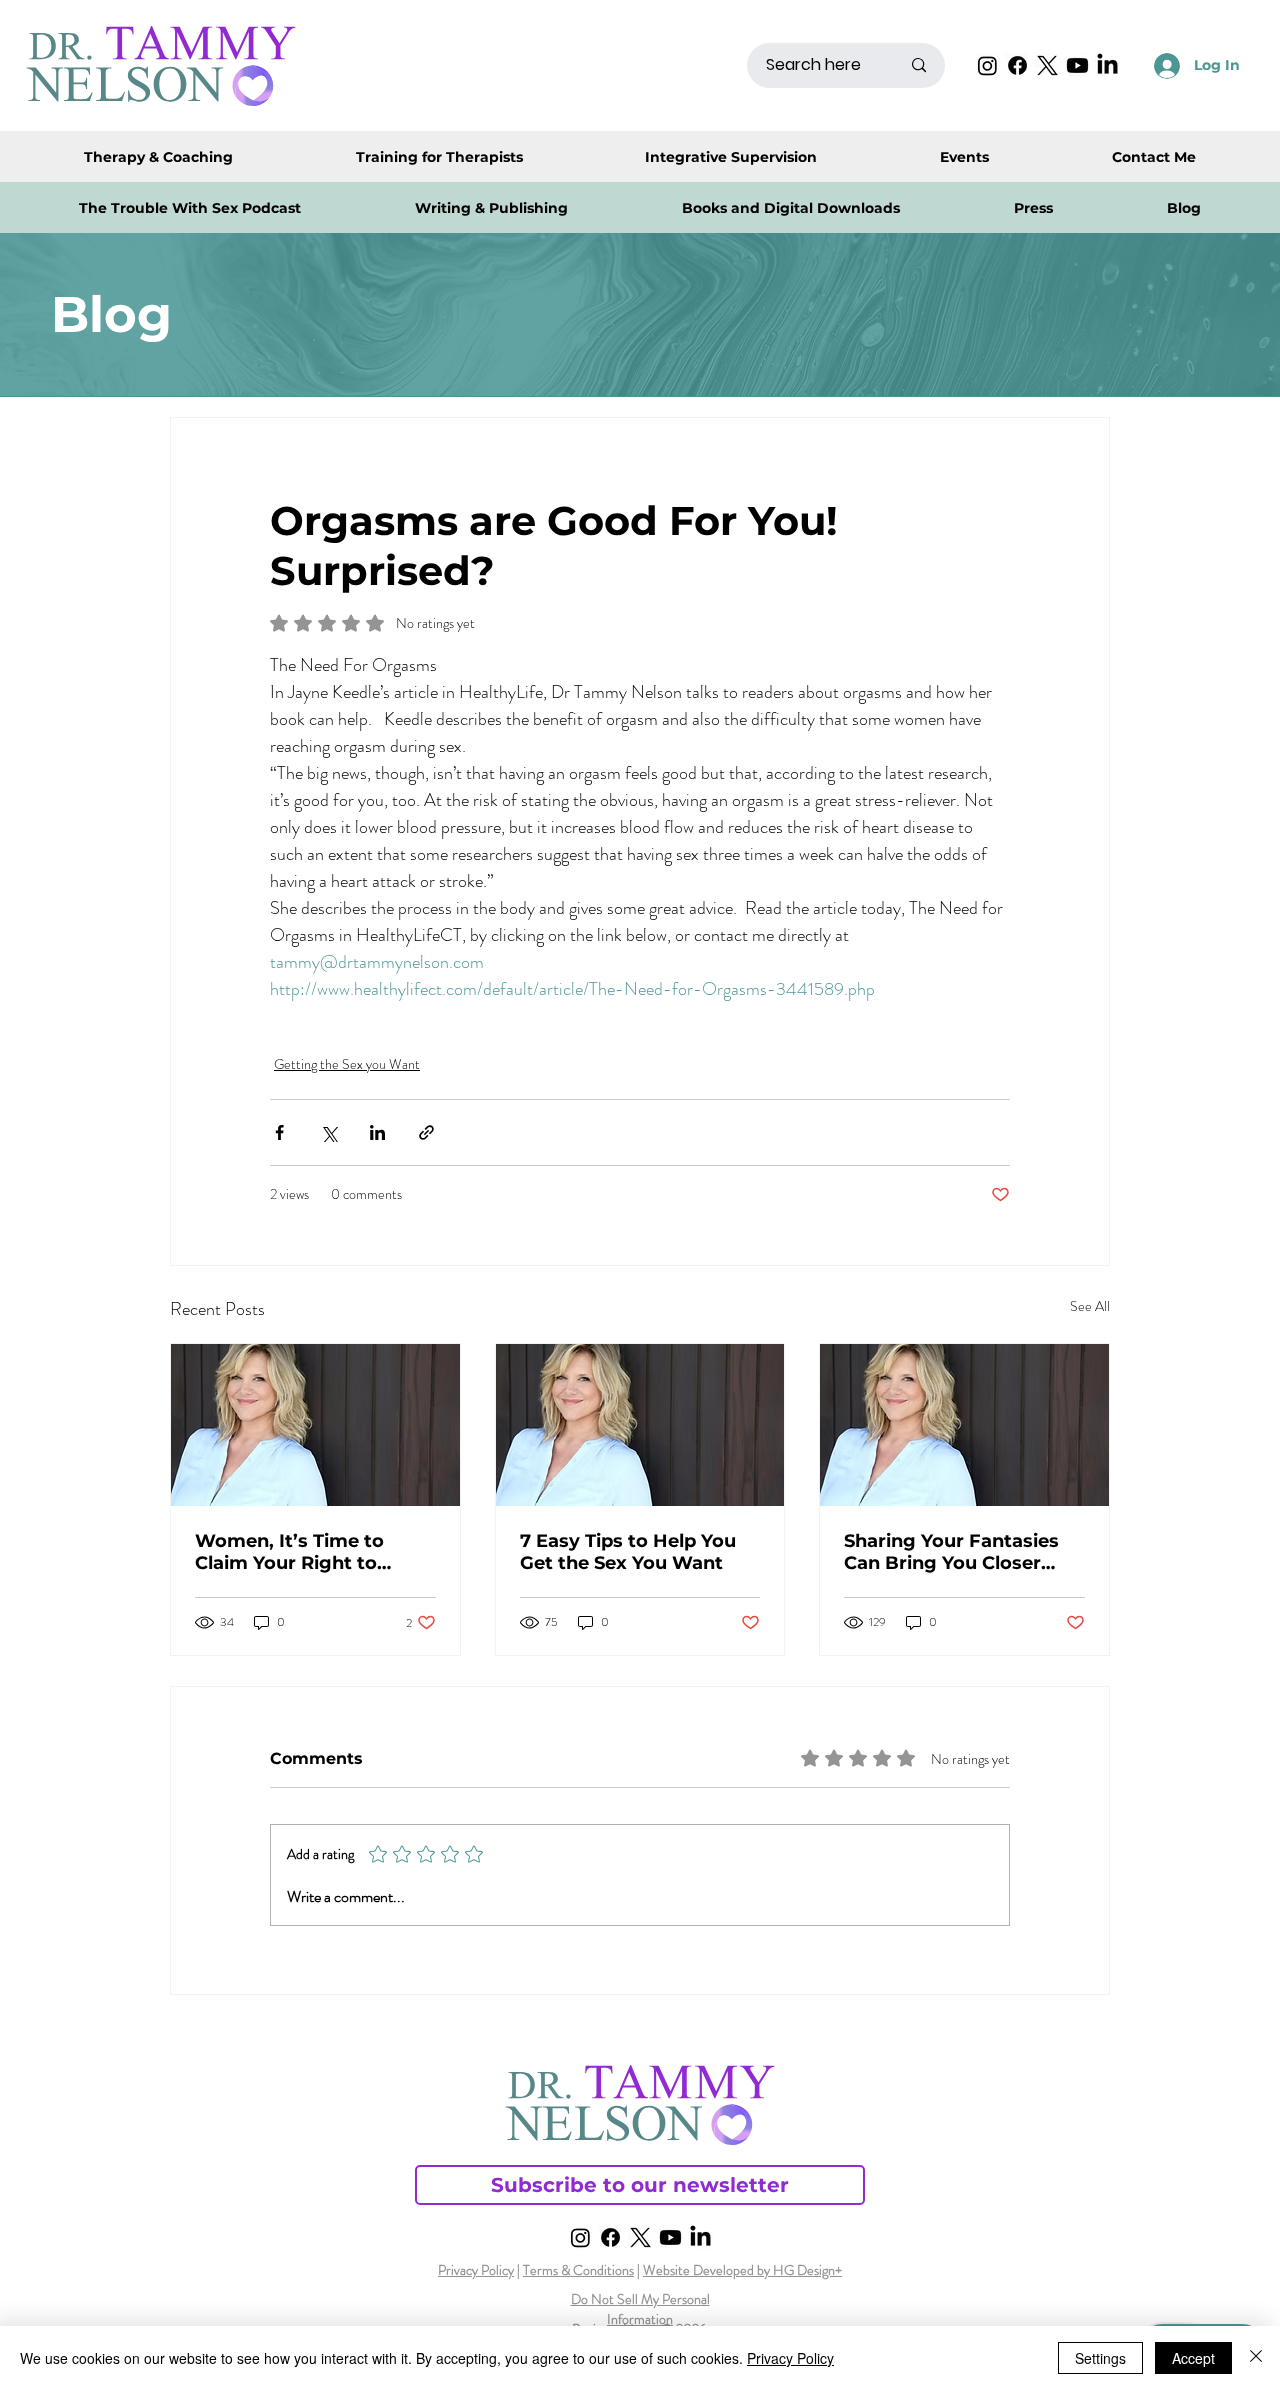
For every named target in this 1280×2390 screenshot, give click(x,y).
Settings (1100, 2358)
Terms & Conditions (578, 2270)
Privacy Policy (476, 2270)
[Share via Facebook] (279, 1132)
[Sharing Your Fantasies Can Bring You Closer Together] (964, 1425)
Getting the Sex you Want (347, 1064)
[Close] (1256, 2358)
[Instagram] (987, 65)
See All (1090, 1306)
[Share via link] (426, 1132)
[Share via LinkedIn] (377, 1132)
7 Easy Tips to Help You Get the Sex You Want (628, 1552)
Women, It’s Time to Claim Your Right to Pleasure (289, 1552)
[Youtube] (1077, 65)
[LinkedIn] (1107, 65)
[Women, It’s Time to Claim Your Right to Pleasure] (315, 1425)
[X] (1047, 65)
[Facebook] (1017, 65)
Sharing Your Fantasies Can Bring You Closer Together (951, 1552)
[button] (791, 208)
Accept (1193, 2358)
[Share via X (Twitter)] (328, 1132)
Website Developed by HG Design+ (742, 2270)
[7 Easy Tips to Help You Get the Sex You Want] (640, 1425)
